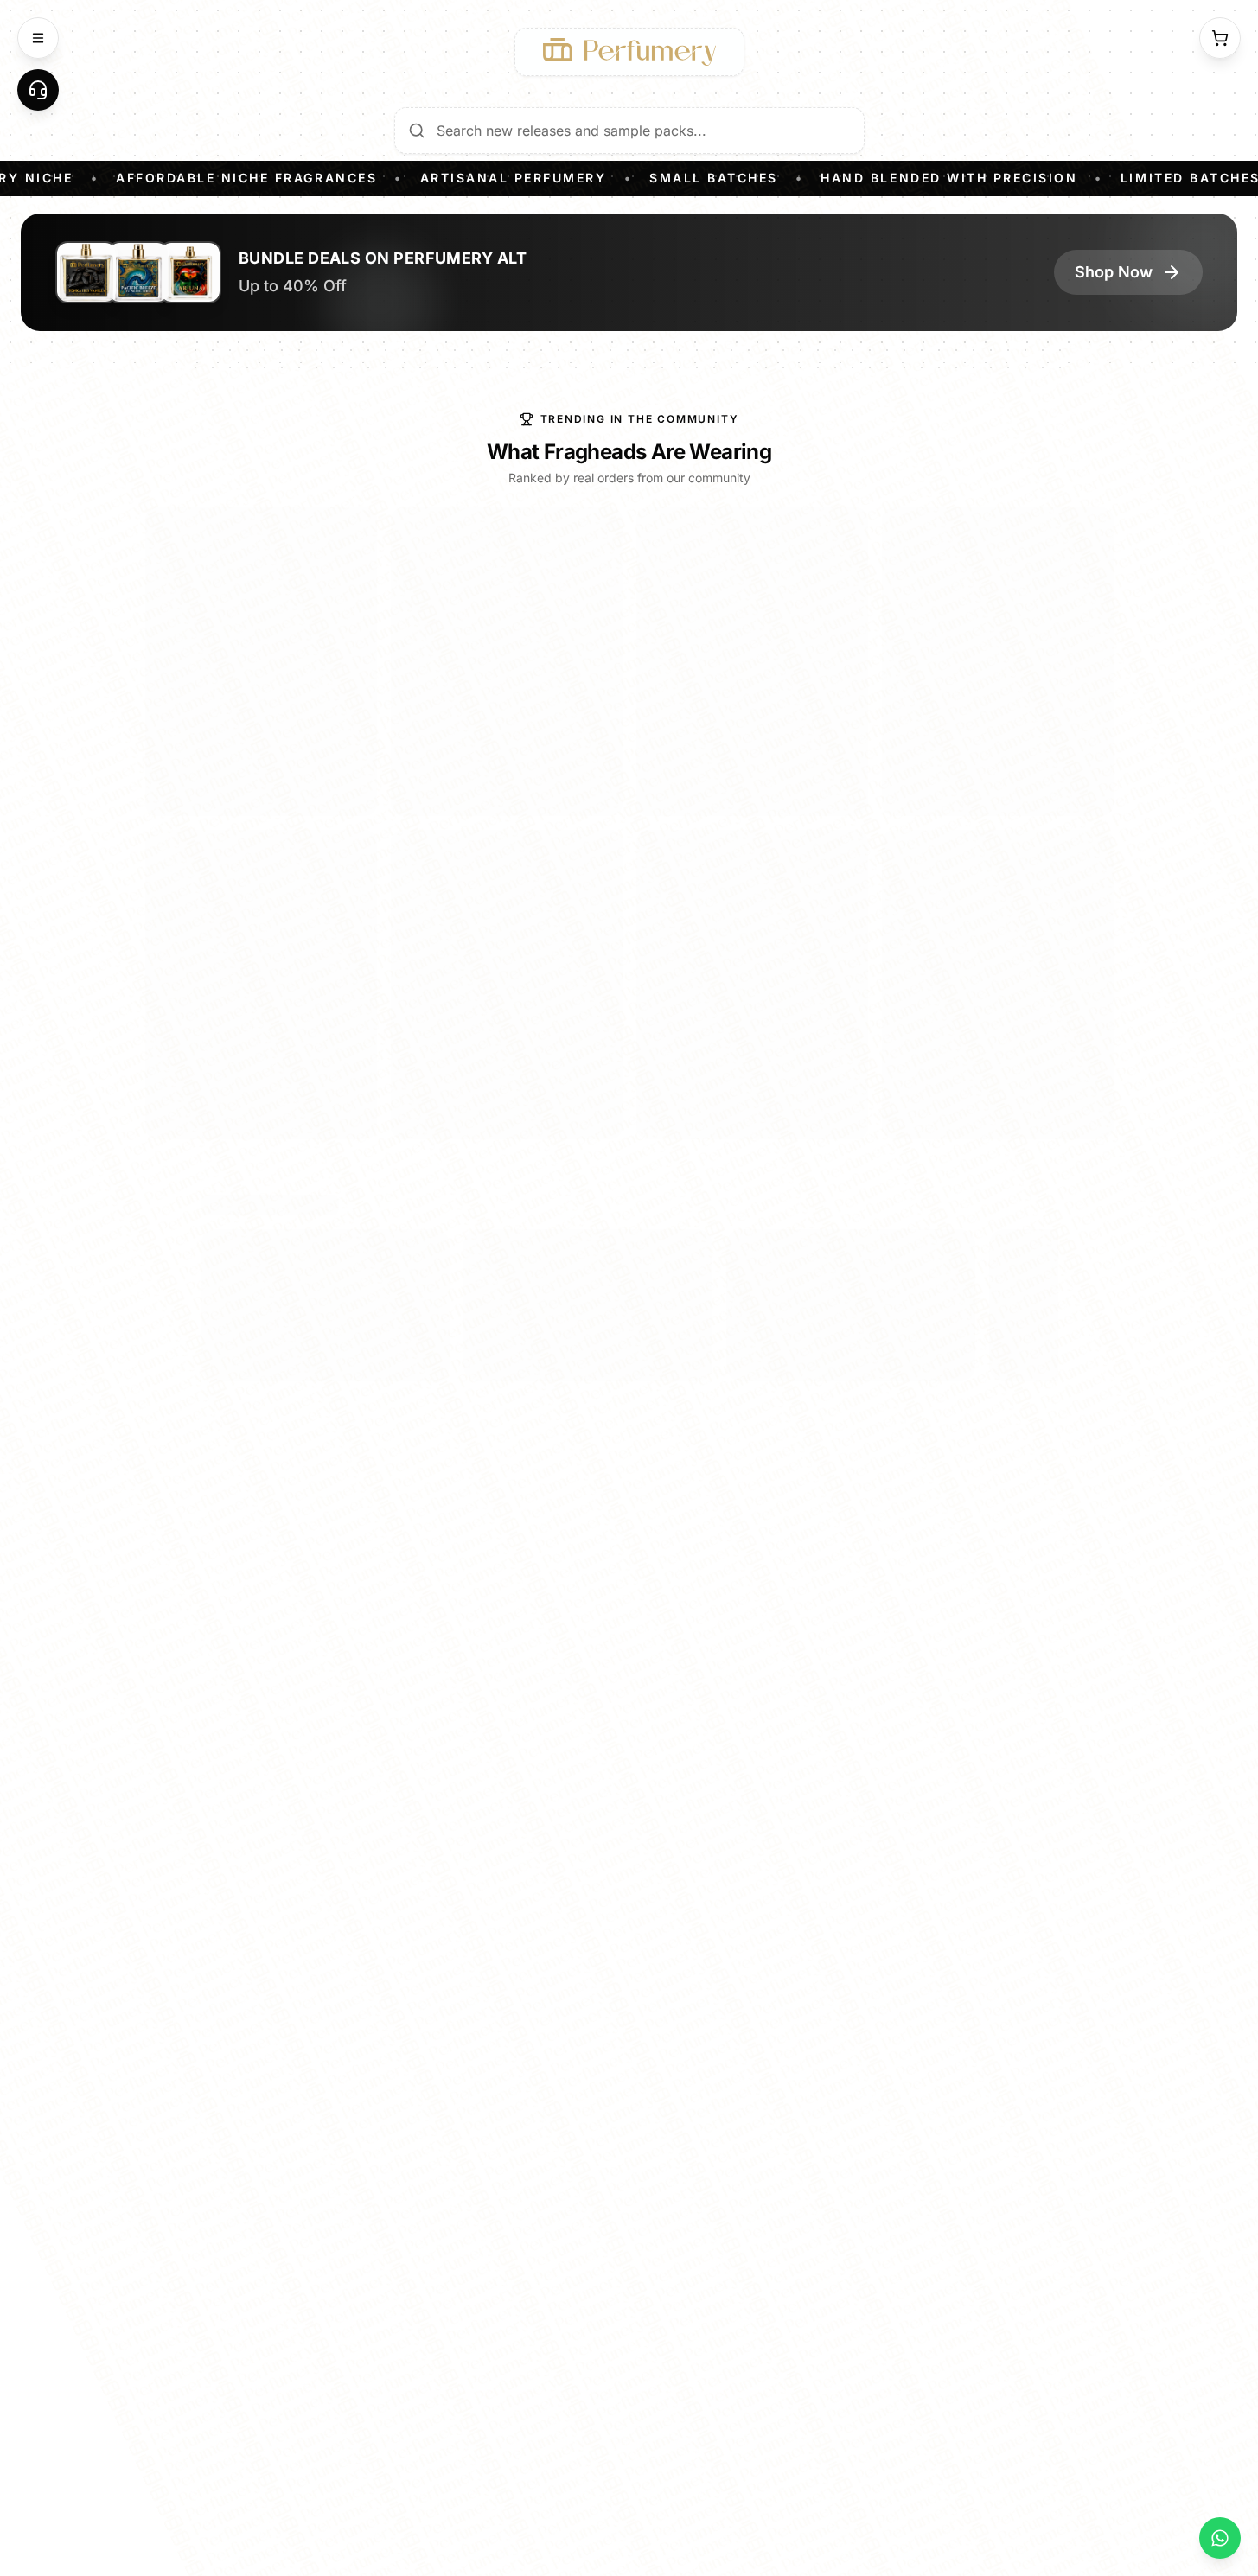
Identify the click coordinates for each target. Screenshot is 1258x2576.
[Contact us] (38, 90)
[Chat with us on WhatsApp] (1220, 2538)
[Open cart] (1220, 38)
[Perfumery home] (629, 52)
